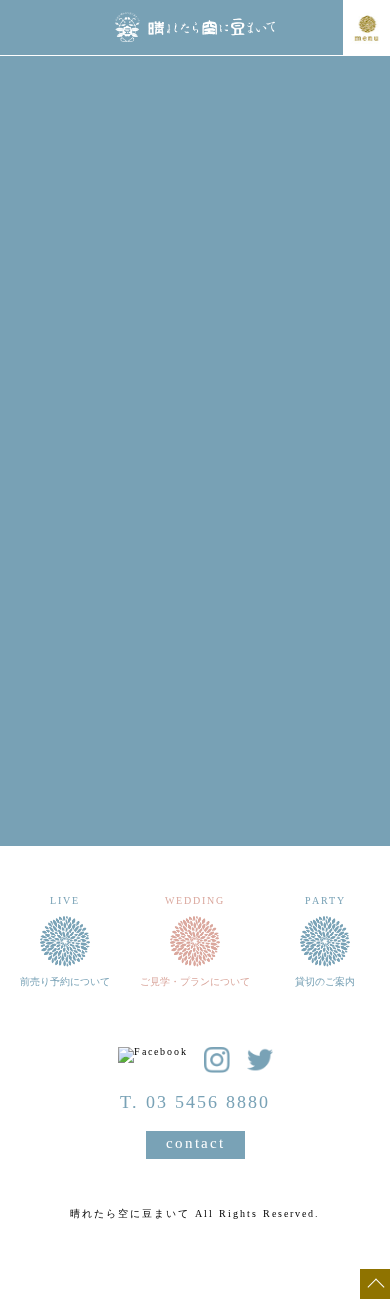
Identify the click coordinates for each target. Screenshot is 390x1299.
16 (284, 594)
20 (151, 622)
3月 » (310, 709)
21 (195, 622)
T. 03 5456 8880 (195, 1102)
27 (151, 650)
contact (195, 1143)
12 (106, 594)
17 (328, 594)
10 (328, 566)
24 (328, 622)
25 (62, 650)
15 (239, 594)
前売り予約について (195, 771)
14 (195, 594)
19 (106, 622)
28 (195, 650)
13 (151, 594)
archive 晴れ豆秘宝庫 (195, 837)
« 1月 (60, 709)
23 (284, 622)
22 (239, 622)
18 (62, 622)
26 (106, 650)
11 (62, 594)
